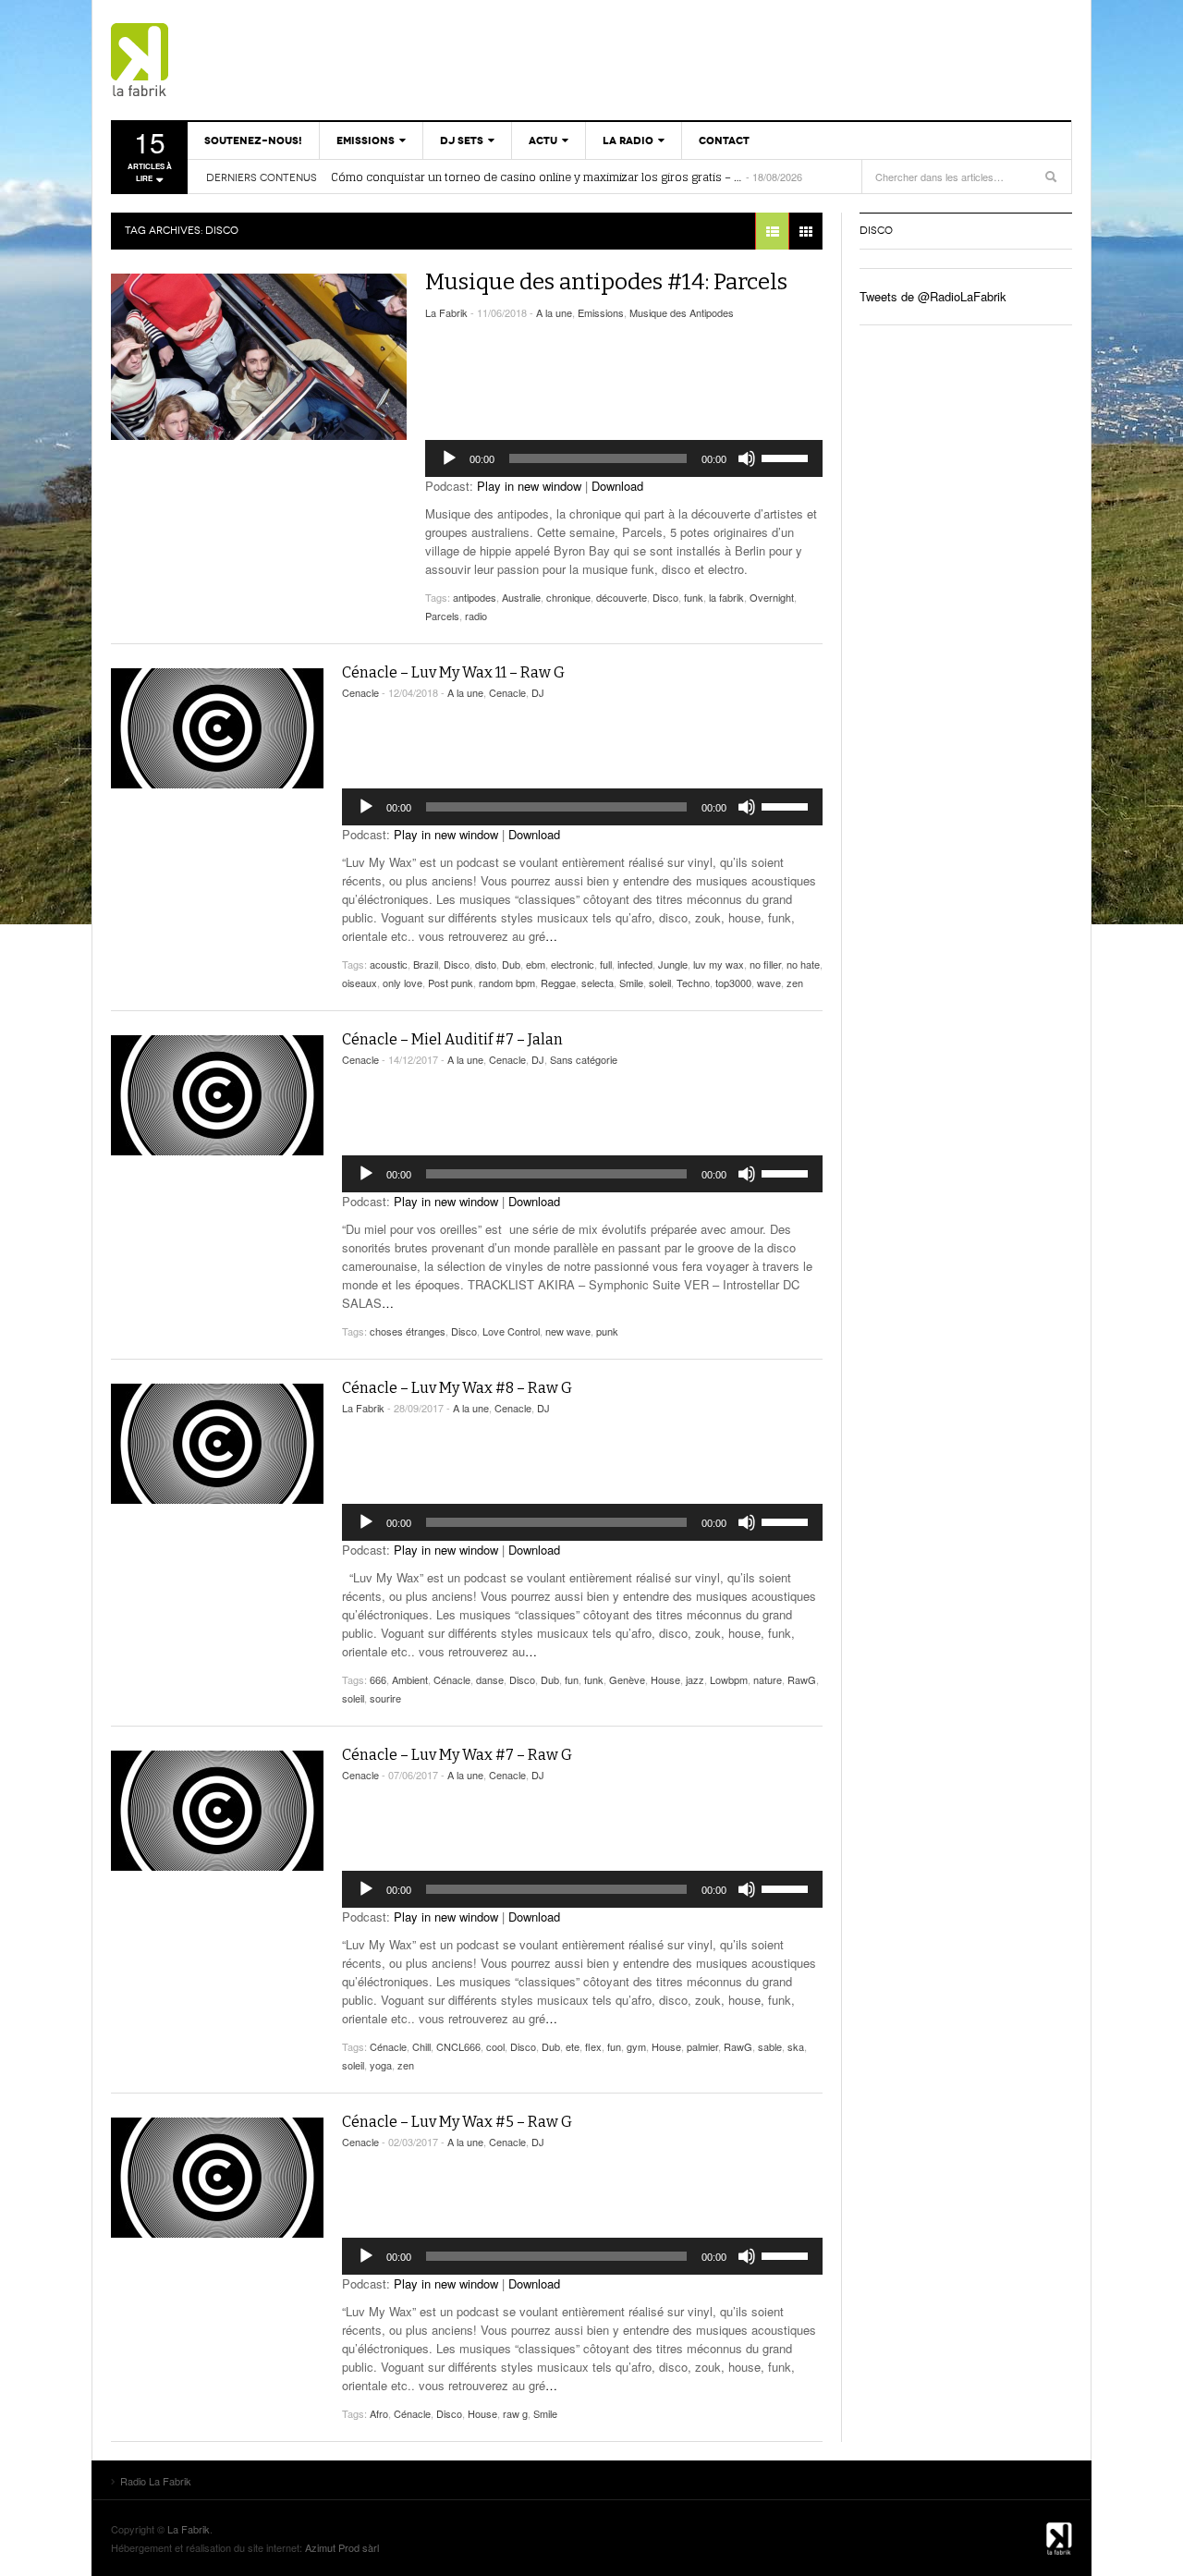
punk (607, 1331)
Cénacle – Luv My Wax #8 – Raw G (457, 1388)
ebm (536, 964)
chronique (568, 597)
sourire (385, 1698)
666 (378, 1679)
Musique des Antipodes (682, 312)
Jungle (673, 964)
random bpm (507, 983)
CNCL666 (458, 2046)
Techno (693, 983)
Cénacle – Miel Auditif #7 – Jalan (452, 1039)
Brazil (426, 964)
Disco (665, 597)
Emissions (366, 140)
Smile (631, 983)
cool (495, 2046)
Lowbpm (729, 1679)
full (606, 964)
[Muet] (747, 458)
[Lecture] (449, 458)
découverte (622, 597)
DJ (538, 692)
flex (593, 2046)
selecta (598, 983)
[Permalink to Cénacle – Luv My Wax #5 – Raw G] (217, 2178)
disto (486, 964)
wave (769, 983)
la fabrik (726, 597)
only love (402, 983)
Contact (724, 140)
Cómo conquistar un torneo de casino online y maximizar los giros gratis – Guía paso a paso (537, 177)
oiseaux (360, 983)
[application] (624, 458)
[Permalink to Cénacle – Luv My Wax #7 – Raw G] (217, 1811)
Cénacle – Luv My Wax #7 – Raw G (457, 1755)
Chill (421, 2046)
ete (573, 2046)
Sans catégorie (584, 1059)
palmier (702, 2046)
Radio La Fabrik (217, 60)
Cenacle (360, 692)
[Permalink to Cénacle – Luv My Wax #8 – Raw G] (217, 1444)
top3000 (733, 983)
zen (795, 983)
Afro (379, 2413)
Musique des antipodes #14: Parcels (606, 282)
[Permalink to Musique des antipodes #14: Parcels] (259, 357)
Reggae (558, 983)
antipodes (475, 597)
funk (694, 597)
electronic (573, 964)
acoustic (389, 964)
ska (796, 2046)
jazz (695, 1679)
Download (617, 486)
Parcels (442, 616)
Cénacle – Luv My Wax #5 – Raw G (457, 2122)
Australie (521, 597)
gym (636, 2046)
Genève (627, 1679)
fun (572, 1679)
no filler (765, 964)
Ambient (410, 1679)
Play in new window (529, 486)
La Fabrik (446, 312)
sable (770, 2046)
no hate (803, 964)
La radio (628, 140)
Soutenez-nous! (253, 140)
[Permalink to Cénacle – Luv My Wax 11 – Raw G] (217, 728)
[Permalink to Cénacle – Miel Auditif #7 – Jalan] (217, 1095)
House (665, 1679)
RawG (802, 1679)
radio (476, 616)
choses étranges (408, 1331)
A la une (554, 312)
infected (635, 964)
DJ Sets (462, 140)
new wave (568, 1331)
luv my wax (719, 964)
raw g (515, 2413)
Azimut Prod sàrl (342, 2547)
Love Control (511, 1331)
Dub (511, 964)
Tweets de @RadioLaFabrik (933, 296)
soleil (660, 983)
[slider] (787, 457)
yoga (381, 2065)
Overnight (772, 597)
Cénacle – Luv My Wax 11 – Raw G (453, 672)
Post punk (451, 983)
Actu (543, 140)
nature (768, 1679)
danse (490, 1679)
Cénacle (452, 1679)
